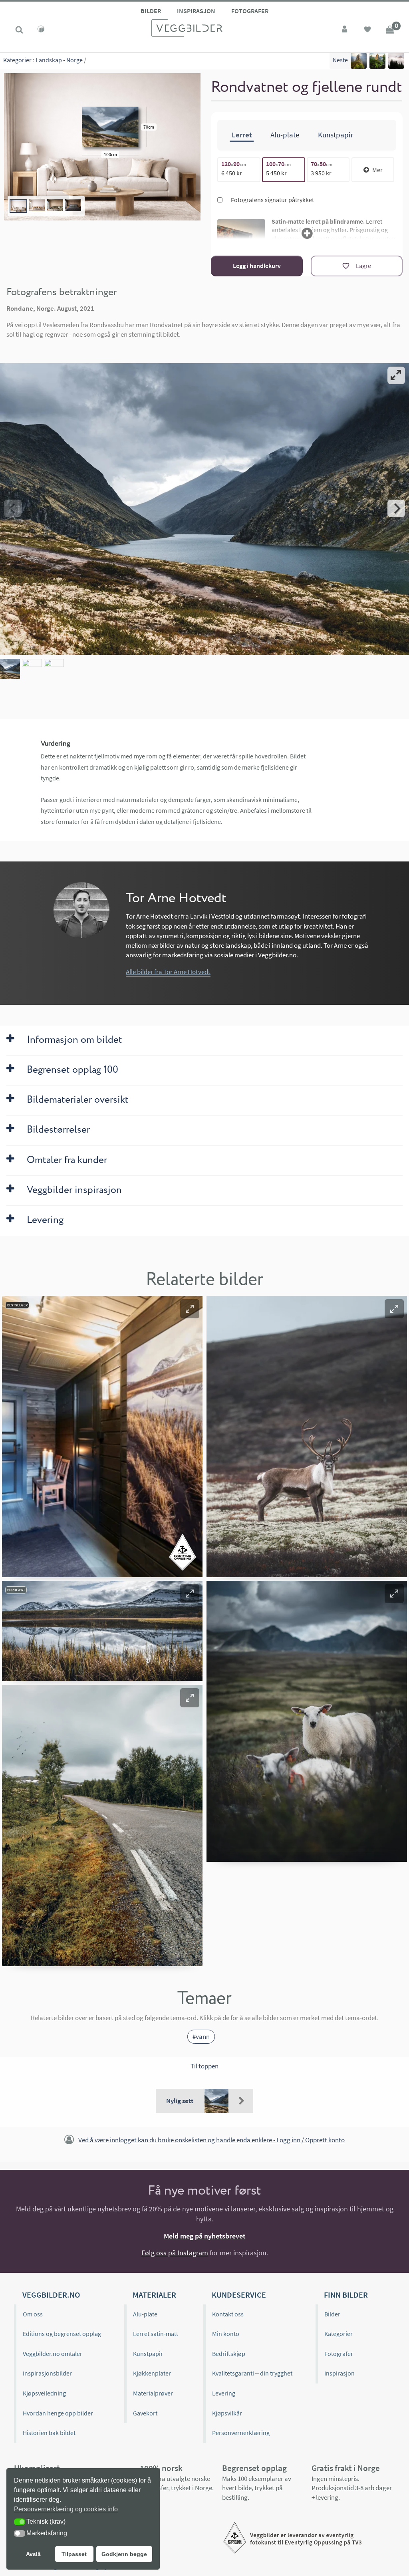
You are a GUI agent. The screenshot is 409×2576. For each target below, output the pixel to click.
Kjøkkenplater (152, 2373)
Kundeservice (239, 2295)
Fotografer (250, 11)
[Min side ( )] (345, 30)
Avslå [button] (33, 2554)
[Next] (396, 508)
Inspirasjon (196, 11)
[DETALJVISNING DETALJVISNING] (204, 509)
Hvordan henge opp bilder (58, 2413)
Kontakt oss (228, 2314)
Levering (224, 2393)
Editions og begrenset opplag (62, 2334)
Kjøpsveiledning (44, 2393)
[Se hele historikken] (241, 2101)
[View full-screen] (396, 375)
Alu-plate (145, 2314)
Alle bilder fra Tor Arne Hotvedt (168, 972)
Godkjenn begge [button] (124, 2554)
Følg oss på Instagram (175, 2253)
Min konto (226, 2334)
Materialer (154, 2295)
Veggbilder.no (51, 2295)
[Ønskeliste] (367, 30)
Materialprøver (153, 2393)
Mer (377, 170)
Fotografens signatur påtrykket (272, 200)
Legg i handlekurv (257, 266)
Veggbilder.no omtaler (53, 2354)
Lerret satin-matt (156, 2334)
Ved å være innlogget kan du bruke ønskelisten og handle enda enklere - (211, 2140)
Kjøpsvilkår (227, 2413)
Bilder (151, 11)
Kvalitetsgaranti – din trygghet (252, 2373)
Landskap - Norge (59, 60)
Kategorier (17, 60)
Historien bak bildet (49, 2433)
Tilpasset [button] (74, 2554)
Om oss (33, 2314)
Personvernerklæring (241, 2433)
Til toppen (204, 2066)
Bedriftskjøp (229, 2354)
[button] (190, 1309)
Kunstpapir (148, 2354)
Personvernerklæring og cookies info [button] (66, 2509)
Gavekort (145, 2413)
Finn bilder (346, 2295)
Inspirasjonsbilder (47, 2373)
